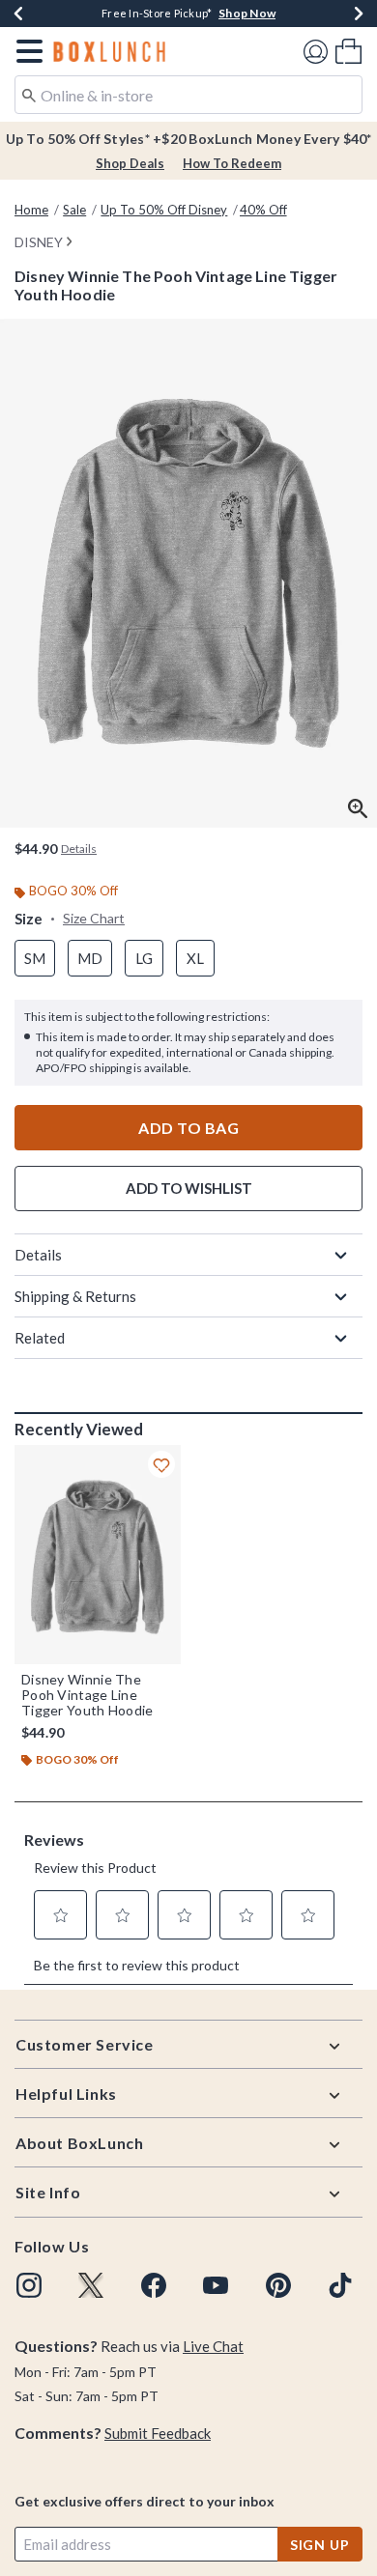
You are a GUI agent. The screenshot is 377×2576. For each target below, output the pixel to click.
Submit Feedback (158, 2433)
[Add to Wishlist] (161, 1464)
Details (38, 1255)
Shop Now (317, 13)
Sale (74, 210)
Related (40, 1338)
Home (31, 210)
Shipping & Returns (75, 1296)
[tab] (188, 573)
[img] (29, 2285)
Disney (39, 242)
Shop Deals (130, 163)
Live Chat (213, 2346)
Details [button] (79, 849)
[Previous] (18, 14)
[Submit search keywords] (29, 94)
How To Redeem (232, 163)
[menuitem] (348, 51)
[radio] (35, 959)
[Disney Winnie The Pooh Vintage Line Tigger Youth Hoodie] (98, 1554)
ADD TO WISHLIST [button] (189, 1188)
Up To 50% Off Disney (164, 210)
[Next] (359, 14)
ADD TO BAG (188, 1128)
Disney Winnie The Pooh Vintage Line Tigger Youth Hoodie (87, 1695)
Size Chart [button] (94, 918)
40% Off (263, 210)
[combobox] (188, 95)
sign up (320, 2545)
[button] (26, 51)
